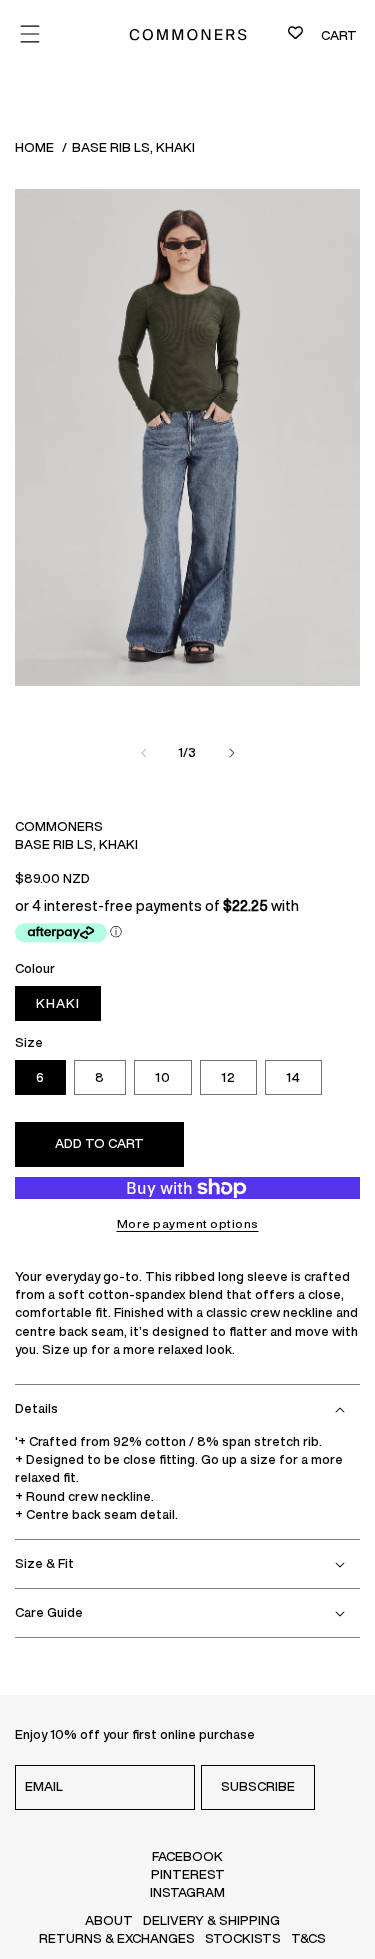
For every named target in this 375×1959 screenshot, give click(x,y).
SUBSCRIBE (258, 1786)
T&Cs (308, 1938)
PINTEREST (188, 1874)
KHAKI (58, 1003)
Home (34, 147)
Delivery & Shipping (211, 1920)
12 (228, 1077)
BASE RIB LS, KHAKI (133, 147)
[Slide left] (144, 753)
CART (339, 35)
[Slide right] (232, 753)
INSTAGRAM (187, 1892)
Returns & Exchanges (117, 1938)
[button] (187, 1409)
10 (163, 1077)
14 (293, 1077)
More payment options (188, 1223)
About (109, 1920)
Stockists (243, 1938)
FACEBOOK (187, 1856)
